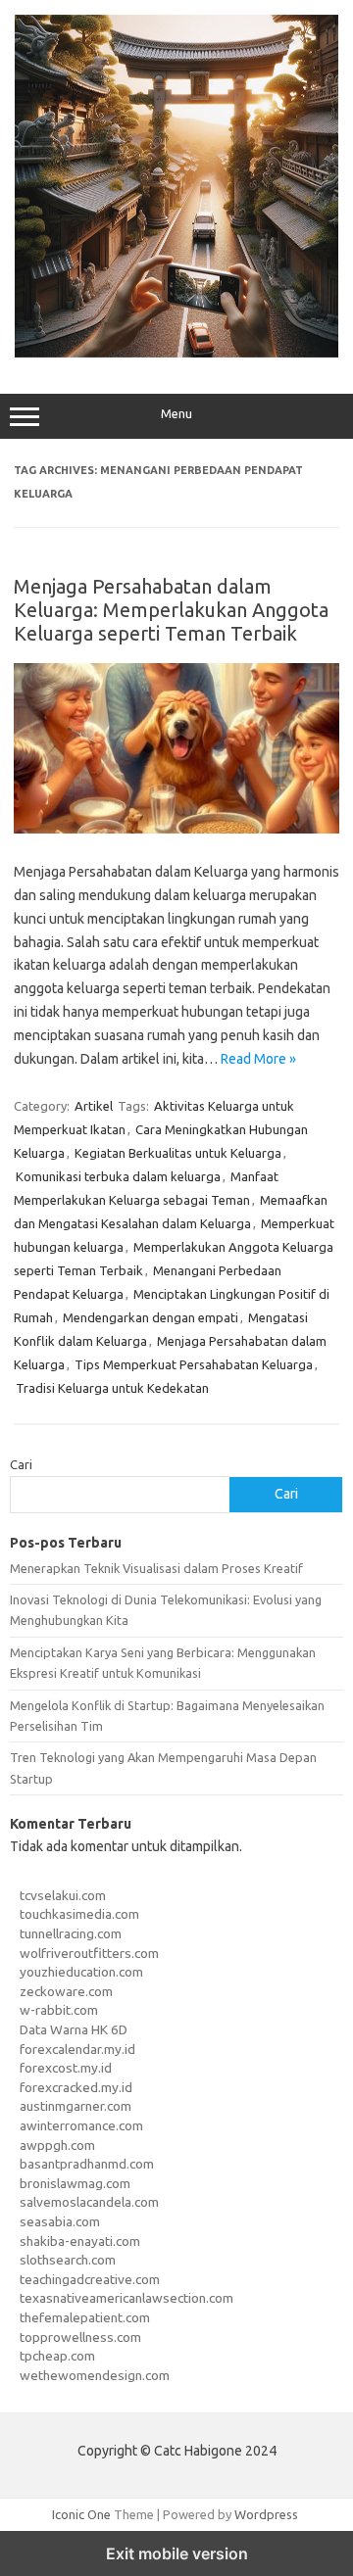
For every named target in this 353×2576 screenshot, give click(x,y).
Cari (21, 1464)
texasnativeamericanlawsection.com (126, 2298)
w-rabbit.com (59, 2010)
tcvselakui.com (63, 1895)
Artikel (94, 1106)
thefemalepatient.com (85, 2317)
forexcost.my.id (66, 2068)
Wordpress (266, 2514)
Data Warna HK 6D (74, 2029)
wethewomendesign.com (95, 2375)
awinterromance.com (81, 2125)
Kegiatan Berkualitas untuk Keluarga (178, 1153)
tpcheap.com (57, 2356)
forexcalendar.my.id (77, 2049)
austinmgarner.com (76, 2106)
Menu (176, 414)
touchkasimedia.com (79, 1914)
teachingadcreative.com (90, 2279)
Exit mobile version (177, 2553)
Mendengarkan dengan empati (151, 1317)
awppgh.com (57, 2145)
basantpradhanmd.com (87, 2164)
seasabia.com (60, 2221)
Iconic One (81, 2514)
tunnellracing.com (71, 1933)
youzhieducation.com (81, 1972)
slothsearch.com (68, 2260)
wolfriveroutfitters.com (89, 1953)
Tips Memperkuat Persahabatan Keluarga (194, 1364)
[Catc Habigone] (176, 353)
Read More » (258, 1059)
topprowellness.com (80, 2337)
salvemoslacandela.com (89, 2202)
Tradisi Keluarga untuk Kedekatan (112, 1388)
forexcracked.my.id (76, 2087)
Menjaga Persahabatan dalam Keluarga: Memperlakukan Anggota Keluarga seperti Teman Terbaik (171, 610)
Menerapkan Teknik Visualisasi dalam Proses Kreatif (156, 1568)
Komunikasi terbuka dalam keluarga (118, 1176)
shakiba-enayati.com (80, 2241)
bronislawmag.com (75, 2183)
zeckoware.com (66, 1991)
